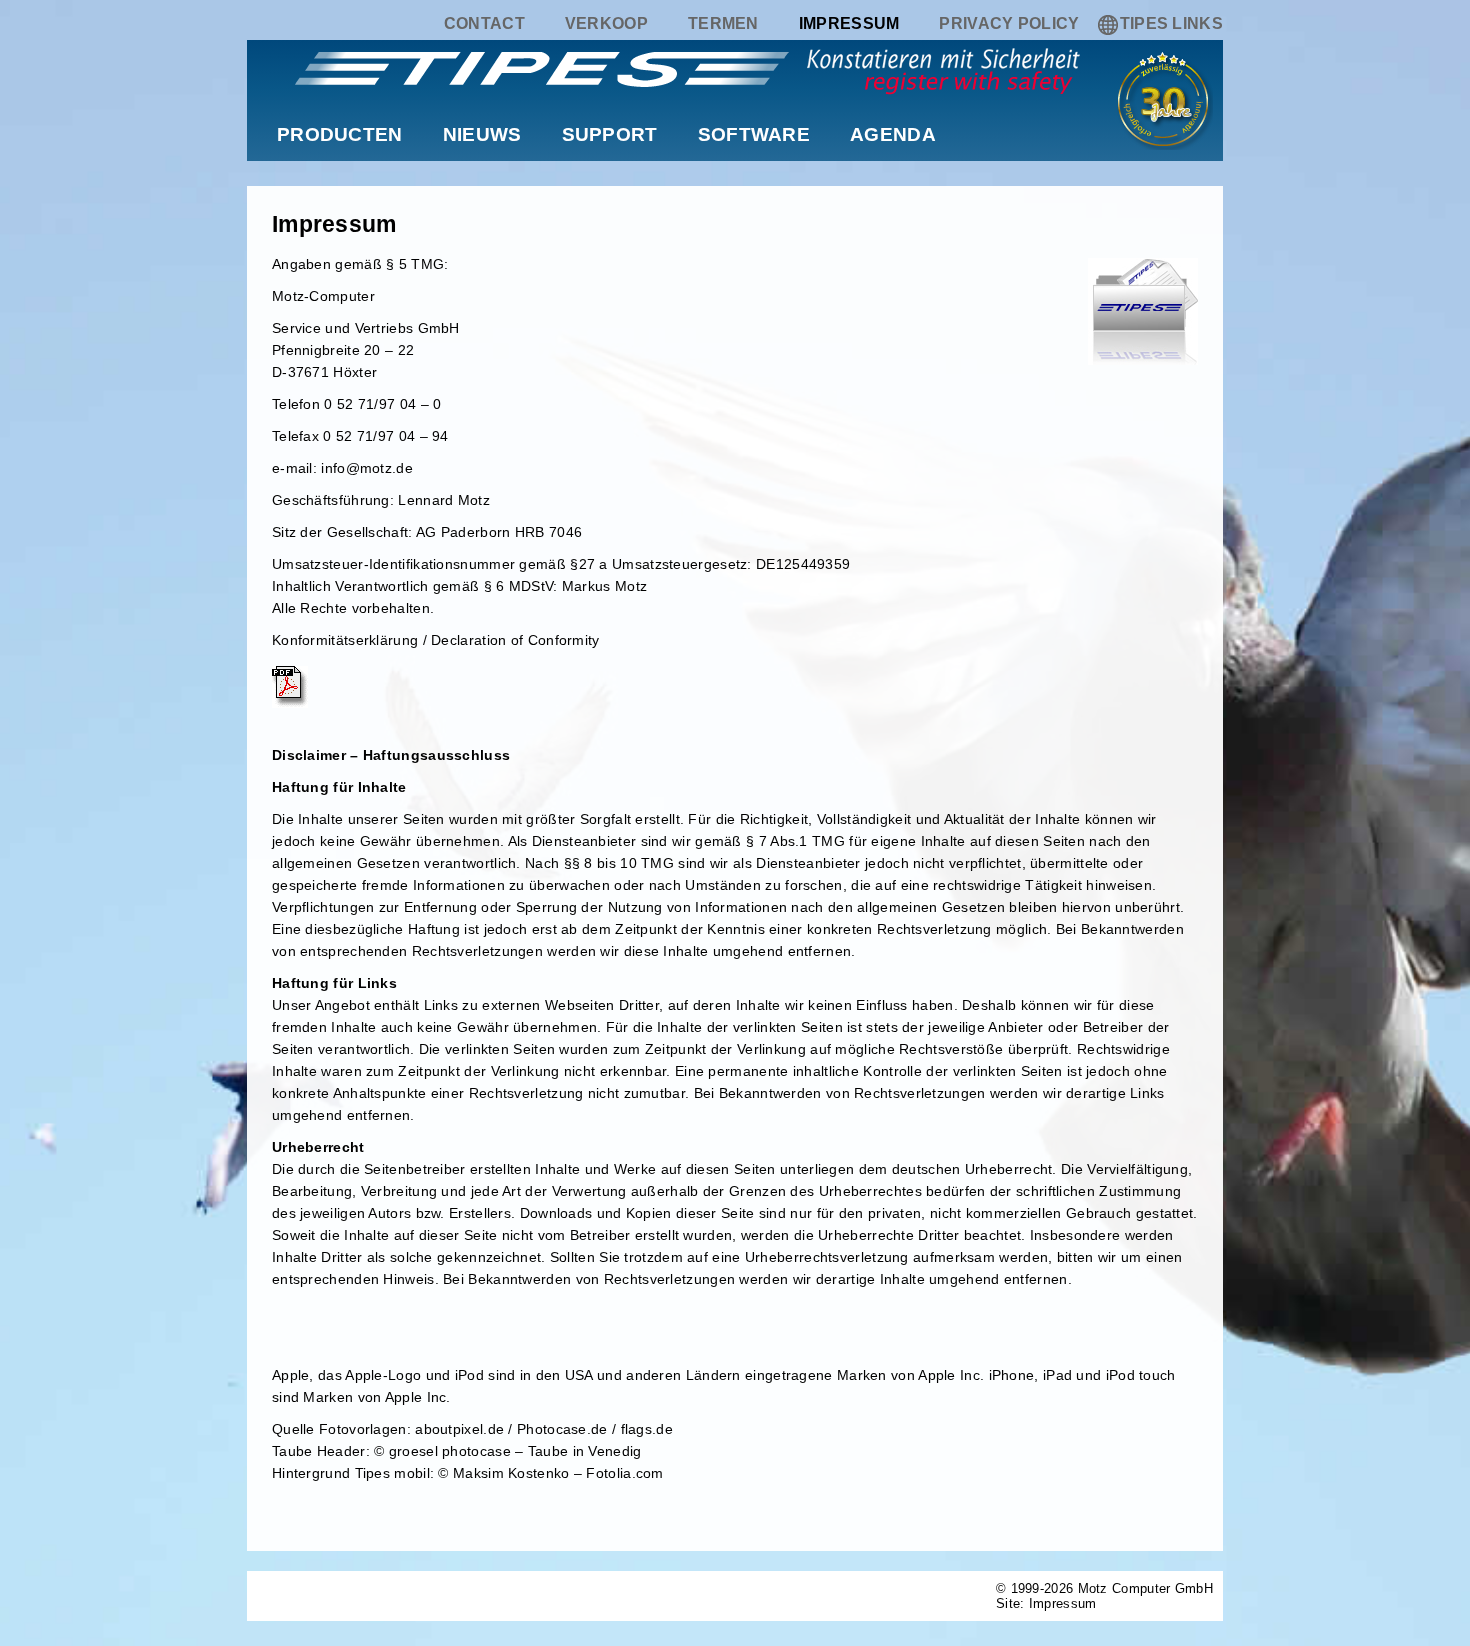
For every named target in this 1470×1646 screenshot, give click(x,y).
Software (754, 134)
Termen (723, 23)
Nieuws (482, 134)
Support (610, 134)
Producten (340, 134)
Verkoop (606, 23)
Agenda (893, 134)
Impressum (849, 23)
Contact (484, 23)
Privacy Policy (1009, 23)
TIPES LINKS (1171, 23)
